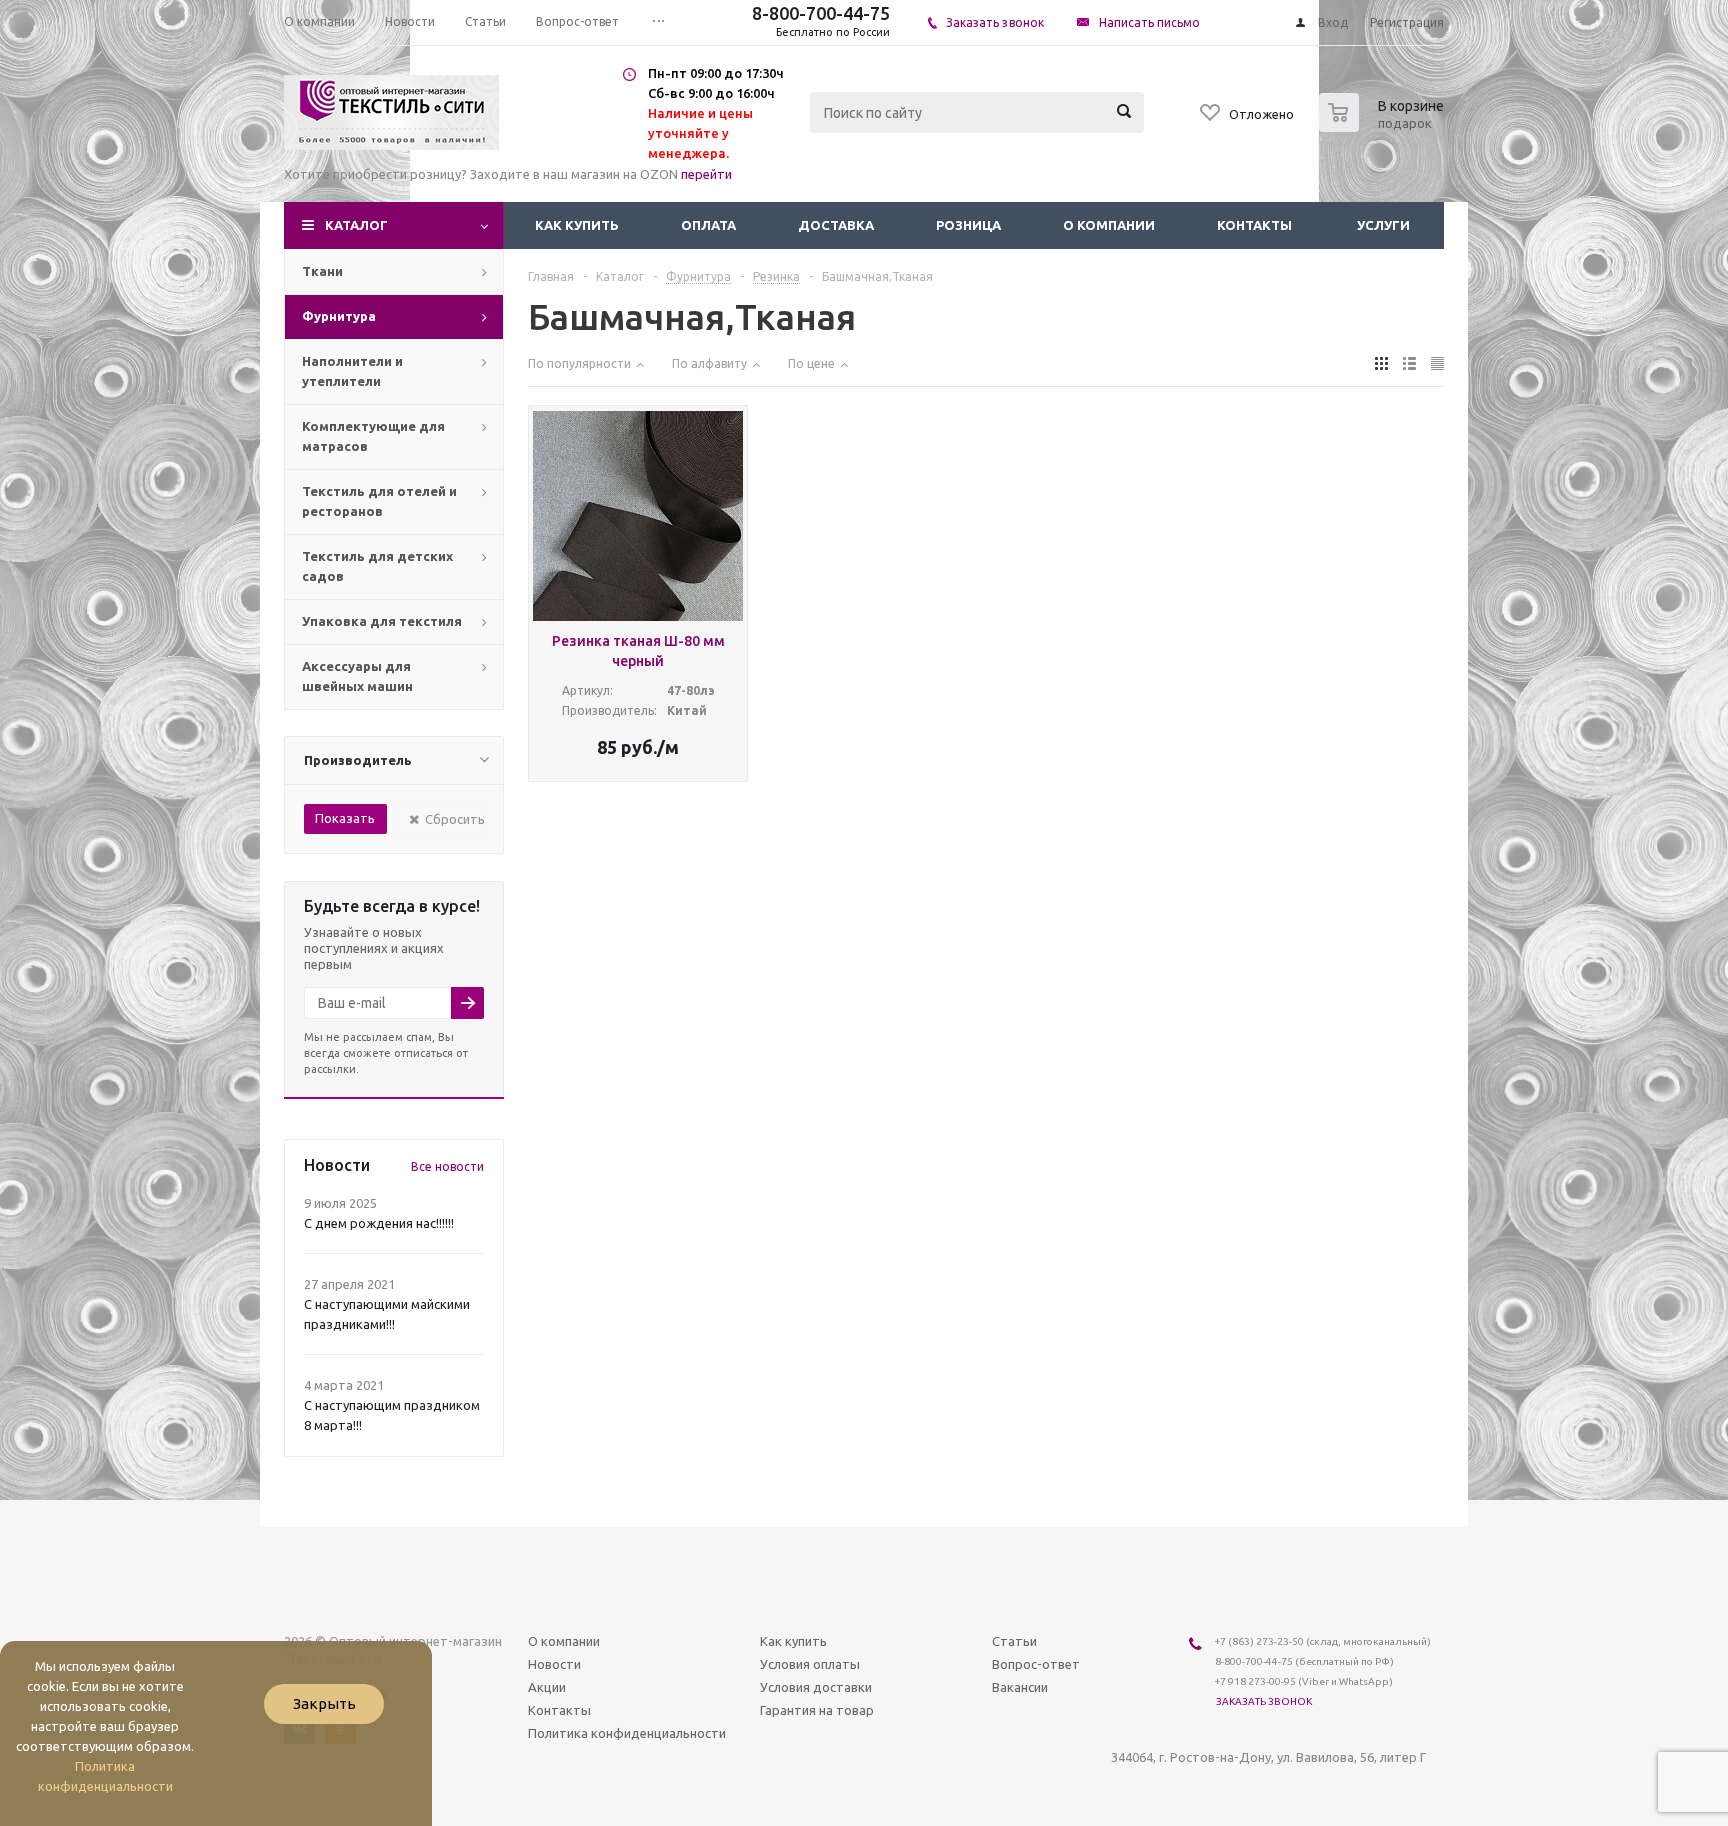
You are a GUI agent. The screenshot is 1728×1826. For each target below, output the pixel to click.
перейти (706, 174)
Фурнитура (339, 316)
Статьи (1014, 1641)
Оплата (708, 225)
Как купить (577, 225)
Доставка (836, 225)
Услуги (1383, 225)
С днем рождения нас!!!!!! (379, 1223)
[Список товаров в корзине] (1384, 126)
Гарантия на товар (817, 1710)
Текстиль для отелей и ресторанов (379, 501)
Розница (968, 225)
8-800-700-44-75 (821, 13)
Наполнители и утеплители (352, 371)
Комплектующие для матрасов (373, 436)
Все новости (447, 1166)
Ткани (322, 271)
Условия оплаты (810, 1664)
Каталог (356, 225)
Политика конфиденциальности (627, 1733)
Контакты (1254, 225)
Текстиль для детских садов (377, 566)
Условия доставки (816, 1687)
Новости (554, 1664)
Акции (547, 1687)
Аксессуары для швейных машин (357, 676)
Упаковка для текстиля (382, 621)
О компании (1109, 225)
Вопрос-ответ (1036, 1664)
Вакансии (1020, 1687)
